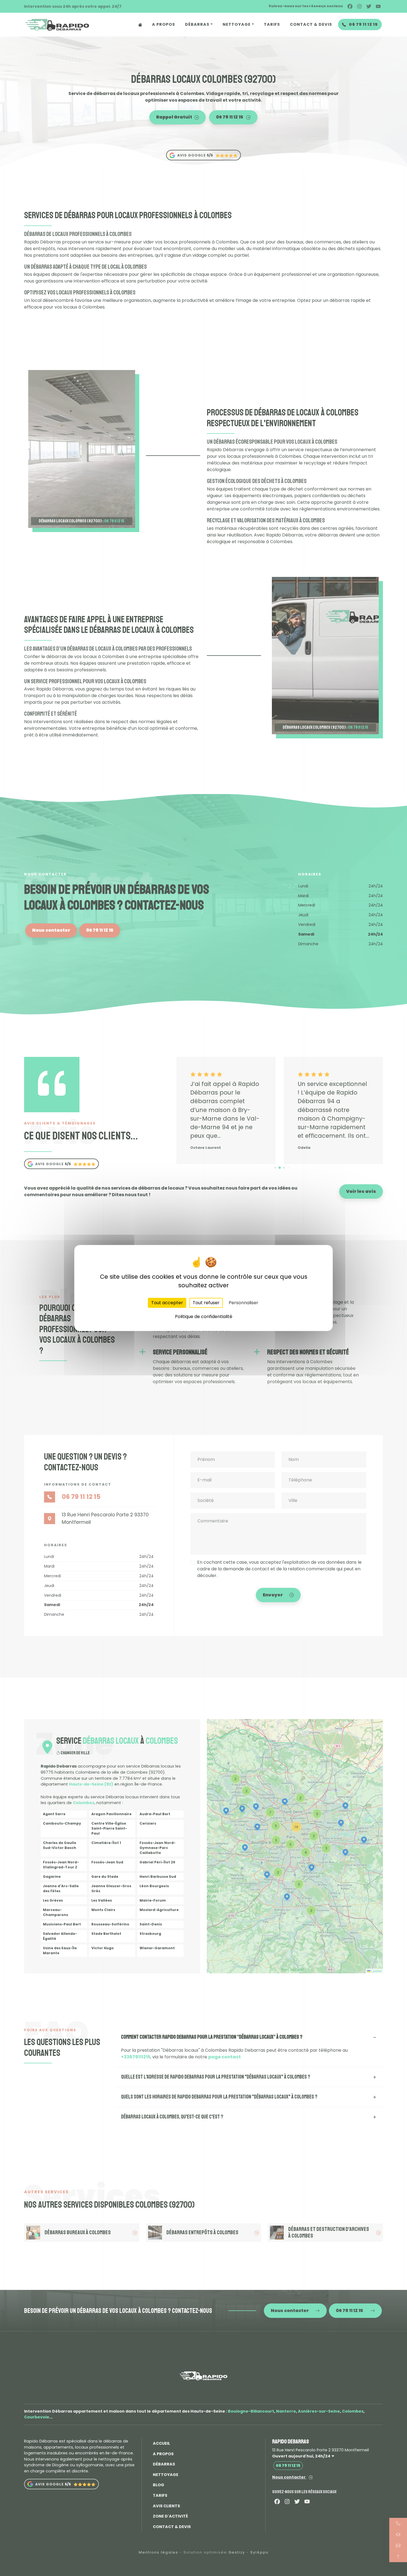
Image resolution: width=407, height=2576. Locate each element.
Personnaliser (244, 1303)
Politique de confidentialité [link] (204, 1317)
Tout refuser (206, 1303)
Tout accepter (167, 1303)
